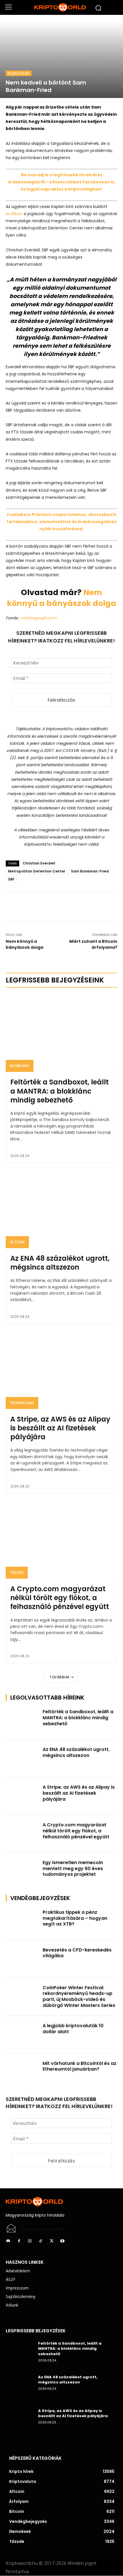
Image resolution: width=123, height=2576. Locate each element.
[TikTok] (41, 2241)
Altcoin (17, 1242)
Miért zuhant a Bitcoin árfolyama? (93, 944)
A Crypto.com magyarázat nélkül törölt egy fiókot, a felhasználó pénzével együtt (60, 1598)
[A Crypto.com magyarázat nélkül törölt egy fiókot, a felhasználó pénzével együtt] (61, 1540)
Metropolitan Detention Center (37, 871)
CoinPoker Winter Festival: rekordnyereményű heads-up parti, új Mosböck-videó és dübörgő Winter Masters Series (79, 1996)
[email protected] (42, 2229)
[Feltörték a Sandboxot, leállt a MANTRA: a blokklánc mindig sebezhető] (61, 1033)
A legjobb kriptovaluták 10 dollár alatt (73, 2029)
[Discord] (8, 2241)
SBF (11, 879)
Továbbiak (60, 1677)
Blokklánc (20, 1066)
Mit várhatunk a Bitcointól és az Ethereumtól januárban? (80, 2066)
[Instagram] (30, 2241)
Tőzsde (17, 1573)
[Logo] (61, 7)
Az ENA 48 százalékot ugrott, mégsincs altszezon (60, 1263)
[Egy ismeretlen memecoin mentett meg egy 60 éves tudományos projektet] (22, 1872)
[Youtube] (62, 2241)
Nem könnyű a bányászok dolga (61, 598)
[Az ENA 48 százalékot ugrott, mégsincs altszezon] (61, 1209)
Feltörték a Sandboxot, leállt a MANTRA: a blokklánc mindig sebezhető (59, 1091)
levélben (14, 214)
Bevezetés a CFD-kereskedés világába (77, 1953)
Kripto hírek (19, 73)
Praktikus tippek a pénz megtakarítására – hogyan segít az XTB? (75, 1918)
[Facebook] (48, 907)
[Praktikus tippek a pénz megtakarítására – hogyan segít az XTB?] (22, 1921)
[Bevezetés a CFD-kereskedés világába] (22, 1959)
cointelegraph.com (38, 618)
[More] (75, 907)
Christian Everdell (39, 863)
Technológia (22, 1403)
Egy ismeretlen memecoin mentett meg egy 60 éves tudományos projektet (73, 1869)
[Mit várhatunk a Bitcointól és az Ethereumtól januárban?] (22, 2072)
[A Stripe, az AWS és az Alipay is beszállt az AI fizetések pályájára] (61, 1370)
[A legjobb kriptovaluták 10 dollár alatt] (22, 2035)
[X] (61, 907)
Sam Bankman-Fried (90, 871)
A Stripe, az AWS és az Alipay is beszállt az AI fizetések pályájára (60, 1428)
